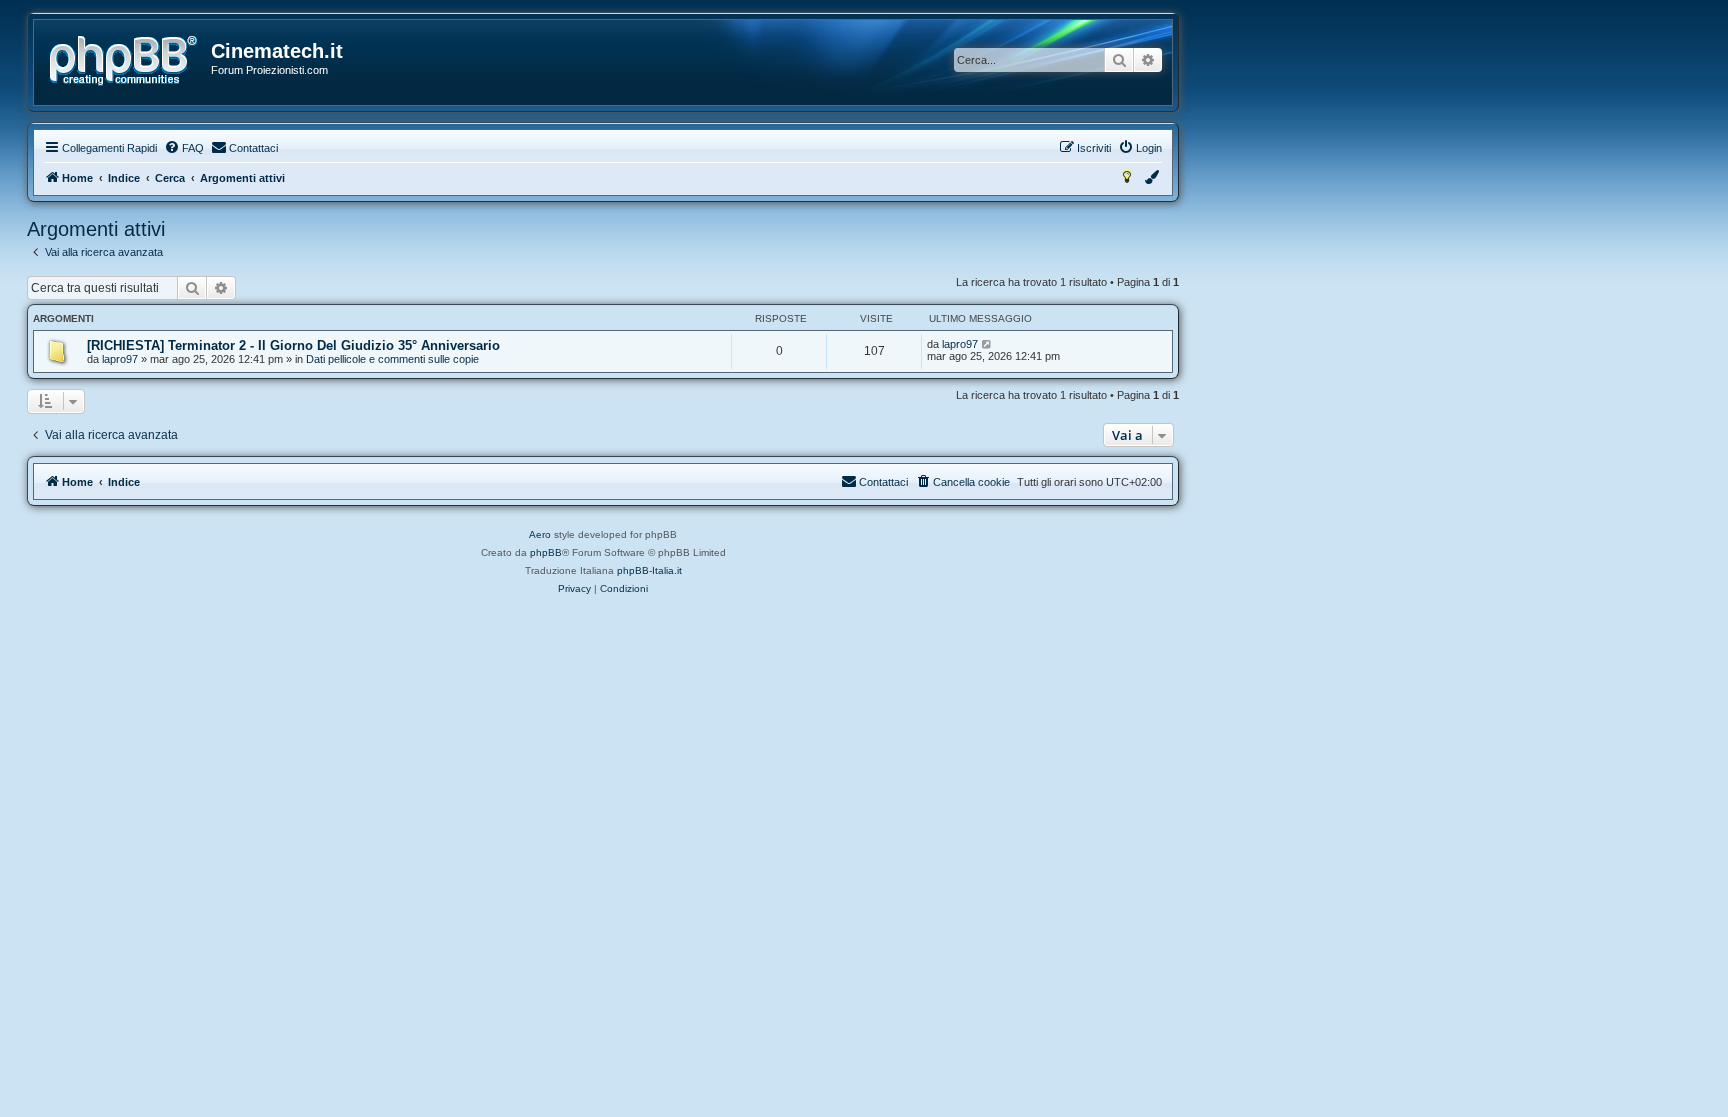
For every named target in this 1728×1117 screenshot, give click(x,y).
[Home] (123, 61)
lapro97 (120, 359)
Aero (540, 534)
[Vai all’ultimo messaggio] (987, 344)
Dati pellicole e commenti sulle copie (392, 359)
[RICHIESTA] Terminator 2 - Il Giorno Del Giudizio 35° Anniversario (293, 345)
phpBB (546, 552)
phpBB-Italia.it (649, 570)
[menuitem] (184, 148)
